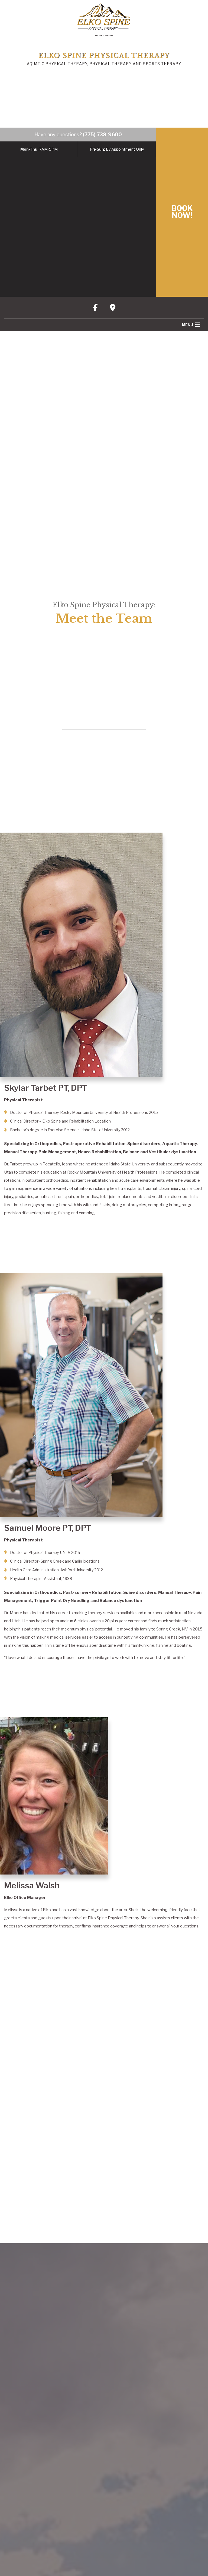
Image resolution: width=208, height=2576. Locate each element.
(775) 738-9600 (102, 135)
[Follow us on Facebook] (96, 308)
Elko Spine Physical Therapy (104, 56)
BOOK (182, 212)
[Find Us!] (113, 308)
